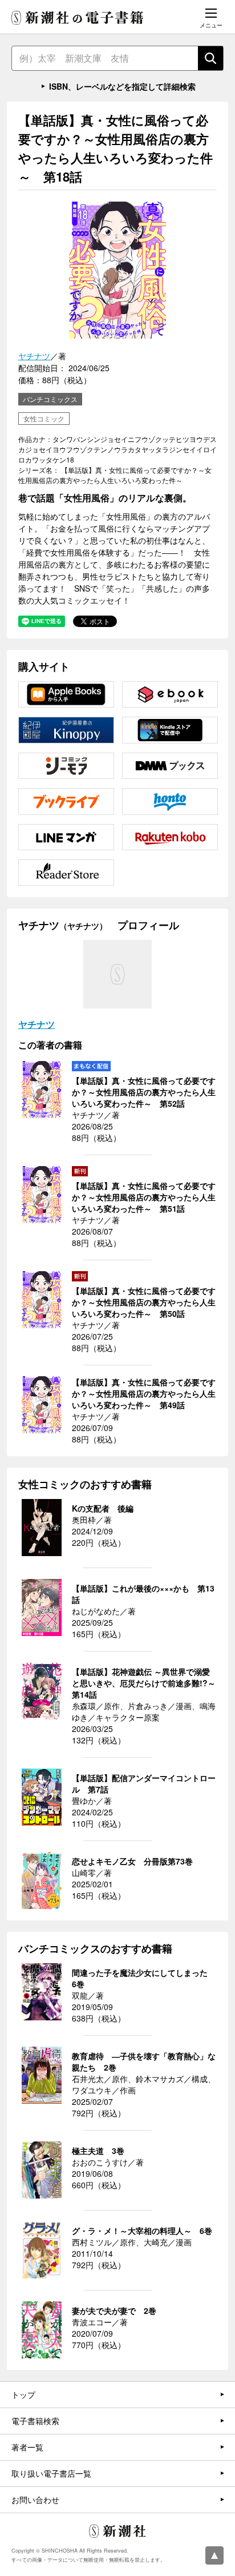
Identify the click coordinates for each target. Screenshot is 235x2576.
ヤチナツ (34, 356)
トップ (23, 2394)
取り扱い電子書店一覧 (51, 2473)
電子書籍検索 (35, 2421)
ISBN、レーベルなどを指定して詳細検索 (122, 86)
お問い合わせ (35, 2499)
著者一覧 (27, 2447)
